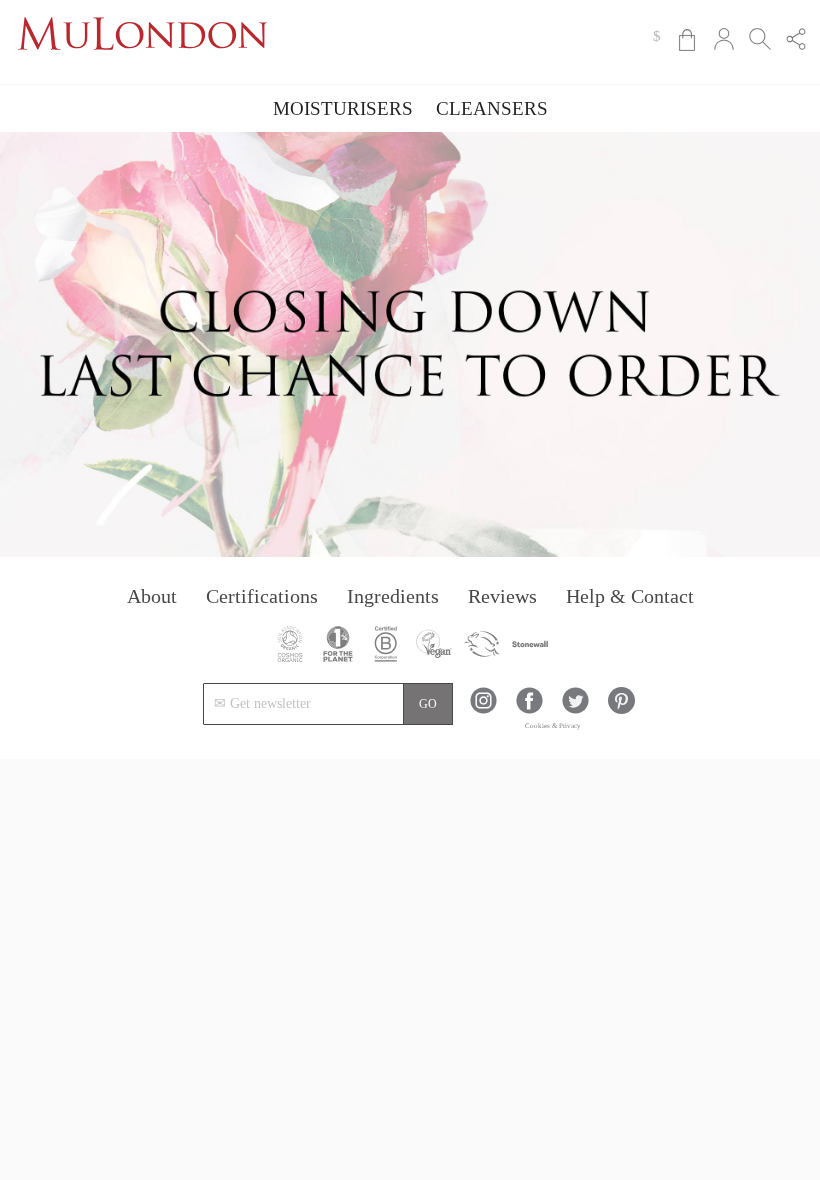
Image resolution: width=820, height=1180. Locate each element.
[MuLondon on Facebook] (529, 709)
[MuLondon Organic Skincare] (142, 65)
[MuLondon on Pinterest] (621, 709)
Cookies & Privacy (553, 726)
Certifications (262, 596)
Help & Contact (630, 596)
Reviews (502, 596)
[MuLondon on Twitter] (575, 709)
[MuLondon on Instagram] (483, 709)
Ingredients (393, 596)
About (152, 596)
